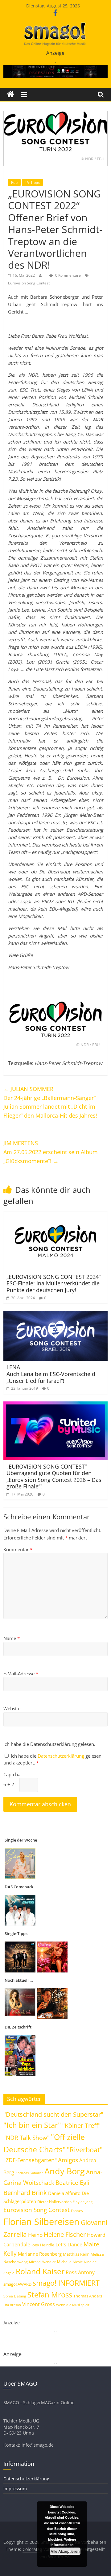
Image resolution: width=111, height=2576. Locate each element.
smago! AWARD (17, 2284)
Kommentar (18, 1549)
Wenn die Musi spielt (73, 2305)
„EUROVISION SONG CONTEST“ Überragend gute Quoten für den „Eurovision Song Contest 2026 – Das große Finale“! (54, 1476)
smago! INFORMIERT (66, 2283)
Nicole (78, 2262)
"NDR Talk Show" (27, 2138)
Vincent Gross (39, 2304)
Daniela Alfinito (64, 2193)
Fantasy (77, 2211)
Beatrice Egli (72, 2182)
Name (12, 1638)
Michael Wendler (42, 2262)
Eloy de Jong (83, 2202)
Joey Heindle (43, 2245)
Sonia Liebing (15, 2296)
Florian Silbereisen (41, 2222)
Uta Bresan (12, 2305)
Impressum (15, 2489)
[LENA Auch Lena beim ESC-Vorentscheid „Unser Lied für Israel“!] (55, 1314)
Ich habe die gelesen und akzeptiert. (52, 1759)
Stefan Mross (50, 2295)
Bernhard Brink (25, 2193)
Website (12, 1708)
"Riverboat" (85, 2150)
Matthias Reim (76, 2254)
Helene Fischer (65, 2234)
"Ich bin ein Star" (32, 2125)
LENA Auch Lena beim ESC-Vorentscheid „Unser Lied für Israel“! (51, 1374)
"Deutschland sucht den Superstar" (53, 2114)
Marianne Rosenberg (40, 2254)
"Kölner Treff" (81, 2125)
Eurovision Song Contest (29, 283)
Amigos (68, 2160)
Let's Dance (69, 2245)
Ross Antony (80, 2272)
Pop (14, 182)
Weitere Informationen (63, 2542)
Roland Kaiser (40, 2271)
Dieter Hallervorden (54, 2202)
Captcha (12, 1774)
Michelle (64, 2262)
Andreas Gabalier (29, 2173)
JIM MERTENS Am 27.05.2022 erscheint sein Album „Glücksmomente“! (51, 1152)
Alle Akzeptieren (65, 2551)
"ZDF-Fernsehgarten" (30, 2160)
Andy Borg (65, 2171)
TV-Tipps (32, 182)
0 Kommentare (68, 275)
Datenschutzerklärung (62, 1756)
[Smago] (10, 95)
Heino (35, 2235)
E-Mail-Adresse (21, 1673)
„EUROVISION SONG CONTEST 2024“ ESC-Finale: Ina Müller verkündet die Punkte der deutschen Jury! (53, 1283)
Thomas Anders (88, 2296)
